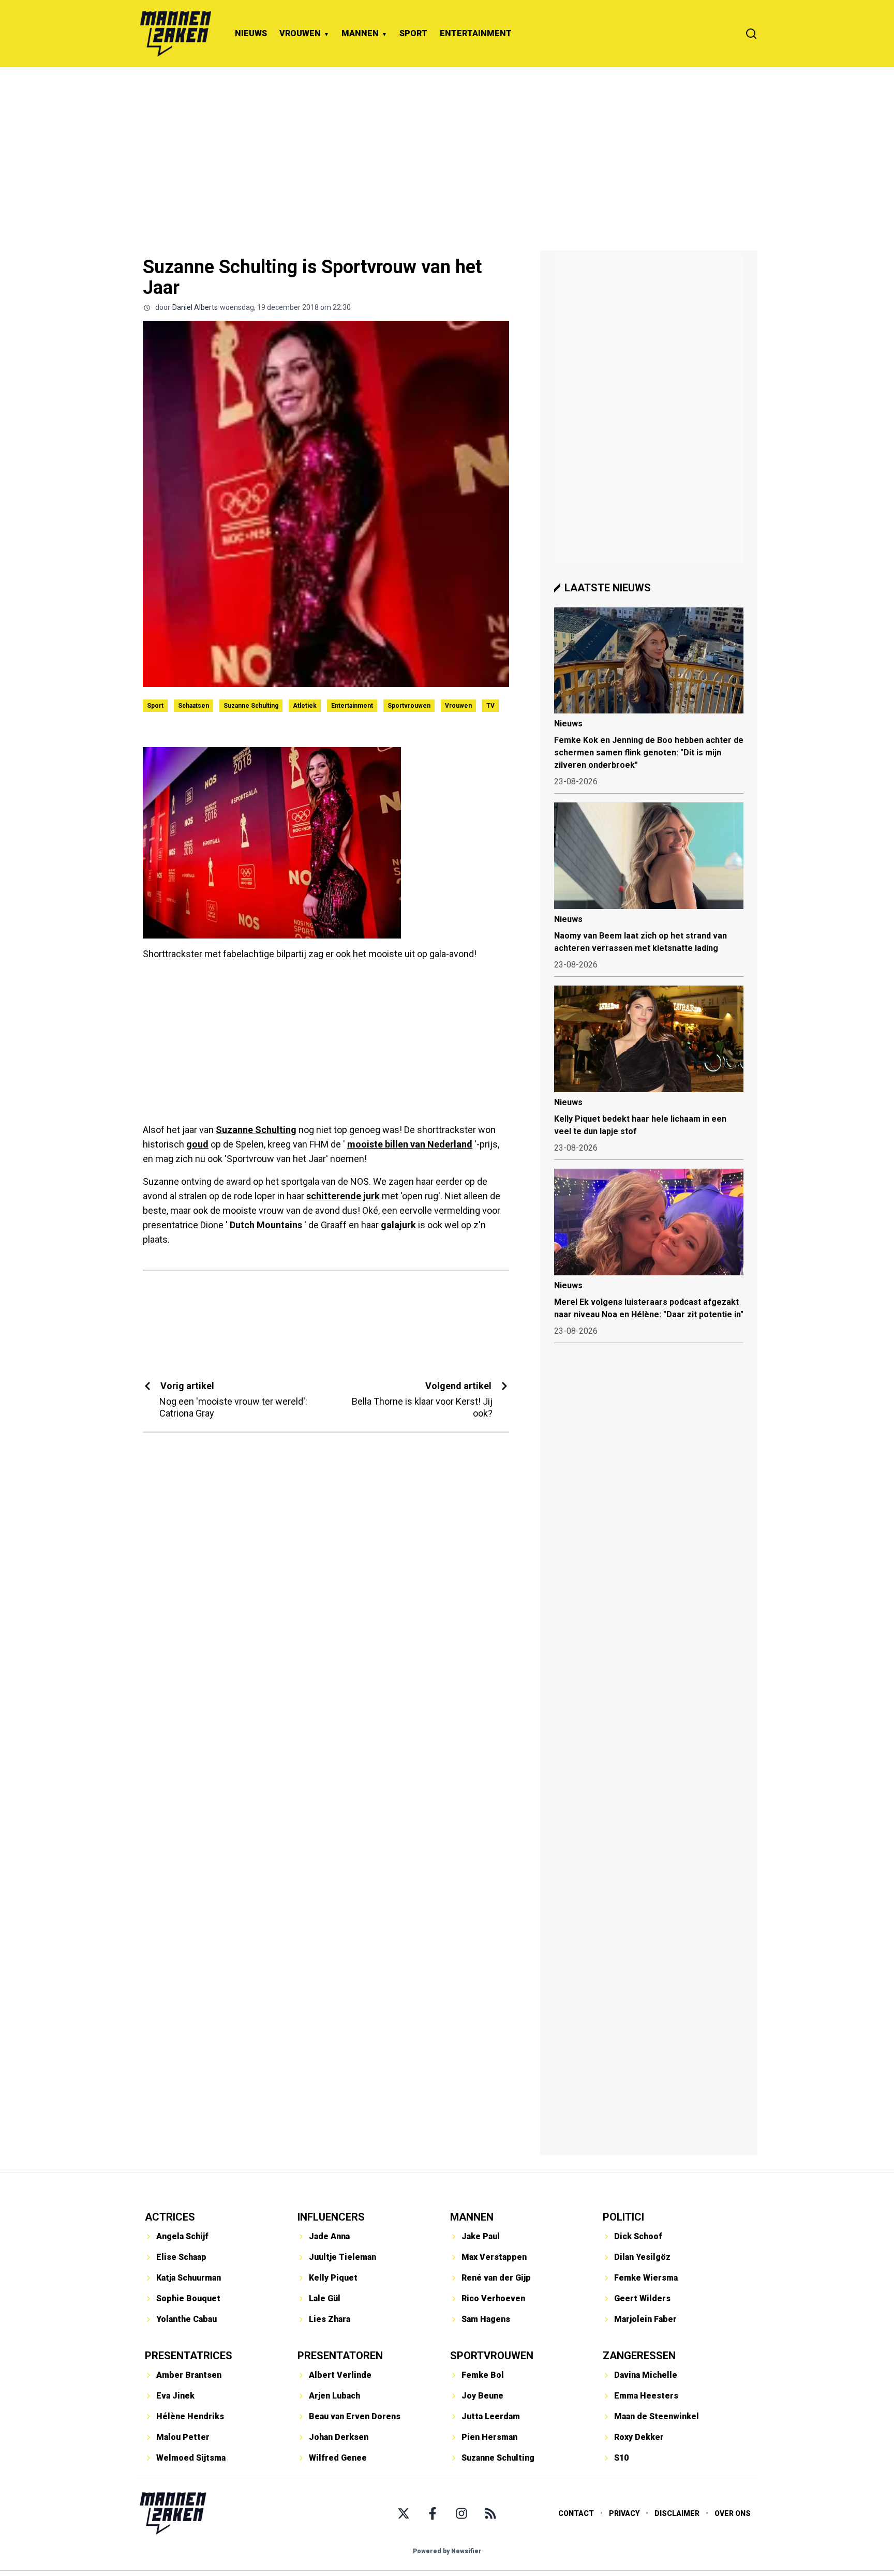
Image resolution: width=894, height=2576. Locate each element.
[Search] (751, 34)
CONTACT (576, 2513)
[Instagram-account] (461, 2513)
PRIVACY (624, 2513)
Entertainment (352, 706)
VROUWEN (300, 33)
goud (197, 1144)
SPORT (413, 33)
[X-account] (404, 2513)
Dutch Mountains (266, 1225)
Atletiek (305, 706)
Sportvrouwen (409, 706)
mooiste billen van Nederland (410, 1144)
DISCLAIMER (677, 2513)
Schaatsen (193, 706)
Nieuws (568, 724)
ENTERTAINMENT (476, 33)
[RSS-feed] (490, 2513)
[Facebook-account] (433, 2513)
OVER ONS (733, 2513)
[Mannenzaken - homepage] (175, 34)
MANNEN (360, 33)
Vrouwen (458, 706)
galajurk (398, 1225)
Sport (155, 706)
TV (490, 706)
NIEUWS (251, 33)
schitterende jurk (343, 1196)
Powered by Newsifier (447, 2551)
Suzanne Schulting (251, 706)
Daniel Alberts (195, 307)
